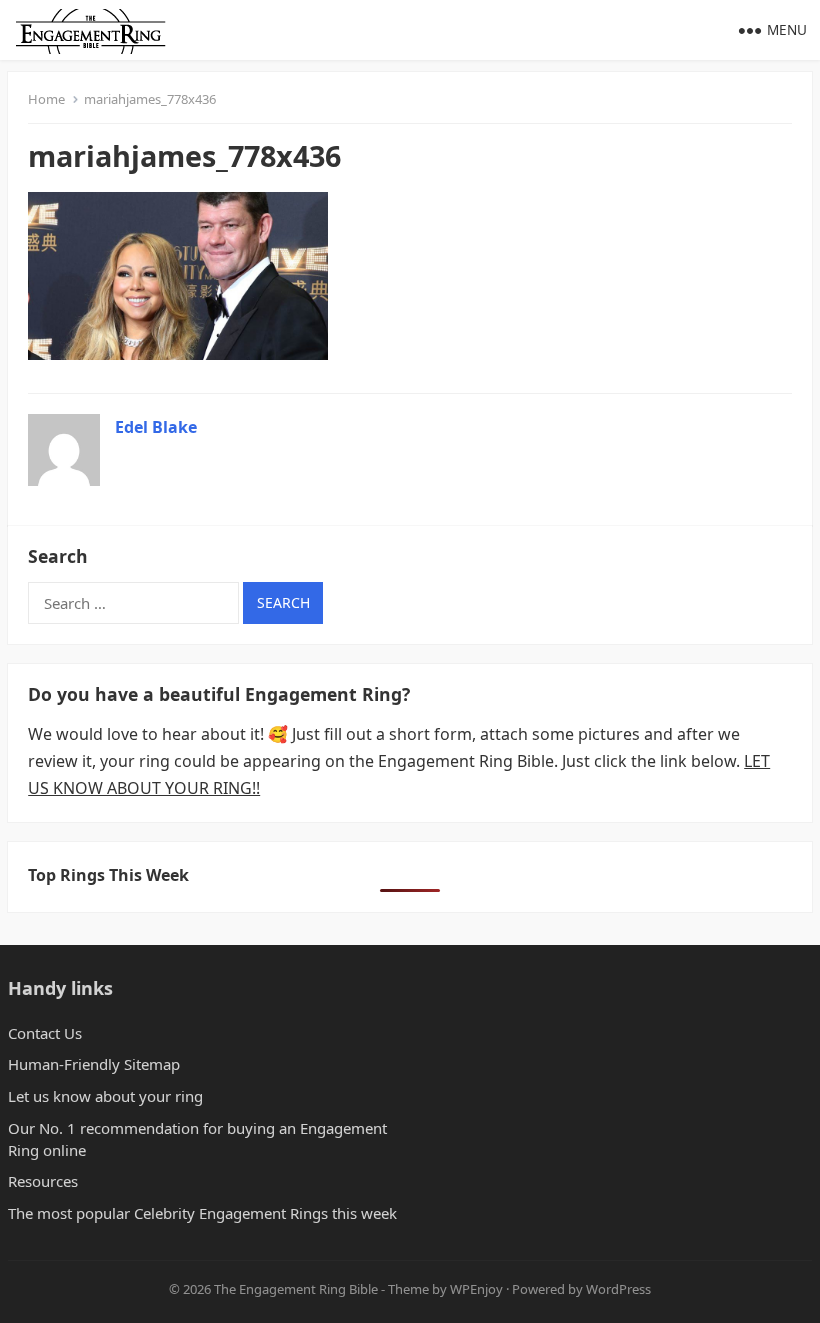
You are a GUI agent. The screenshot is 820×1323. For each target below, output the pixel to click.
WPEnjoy (476, 1289)
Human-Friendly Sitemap (94, 1064)
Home (46, 99)
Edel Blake (156, 427)
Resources (43, 1181)
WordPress (618, 1289)
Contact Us (45, 1033)
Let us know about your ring (105, 1096)
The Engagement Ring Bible (296, 1289)
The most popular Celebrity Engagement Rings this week (202, 1213)
